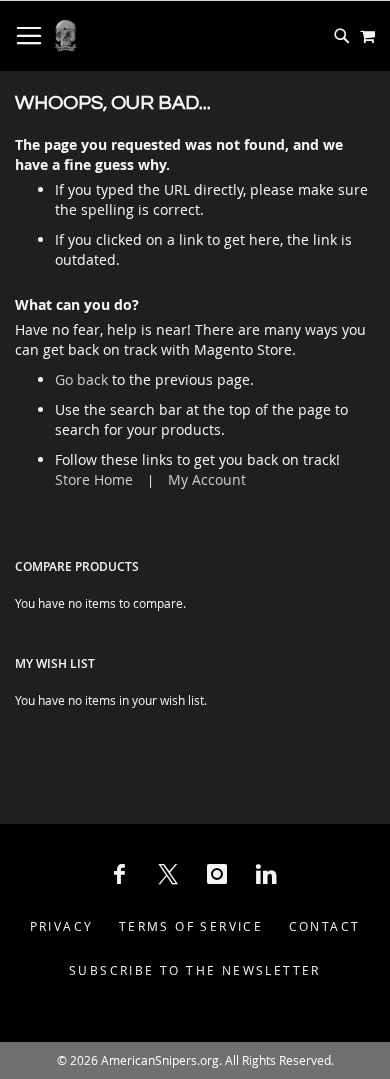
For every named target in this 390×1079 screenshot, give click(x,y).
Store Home (94, 479)
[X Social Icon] (168, 874)
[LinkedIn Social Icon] (266, 874)
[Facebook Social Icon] (119, 874)
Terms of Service (191, 926)
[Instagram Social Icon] (217, 874)
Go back (81, 379)
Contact (325, 926)
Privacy (62, 926)
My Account (207, 479)
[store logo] (65, 36)
